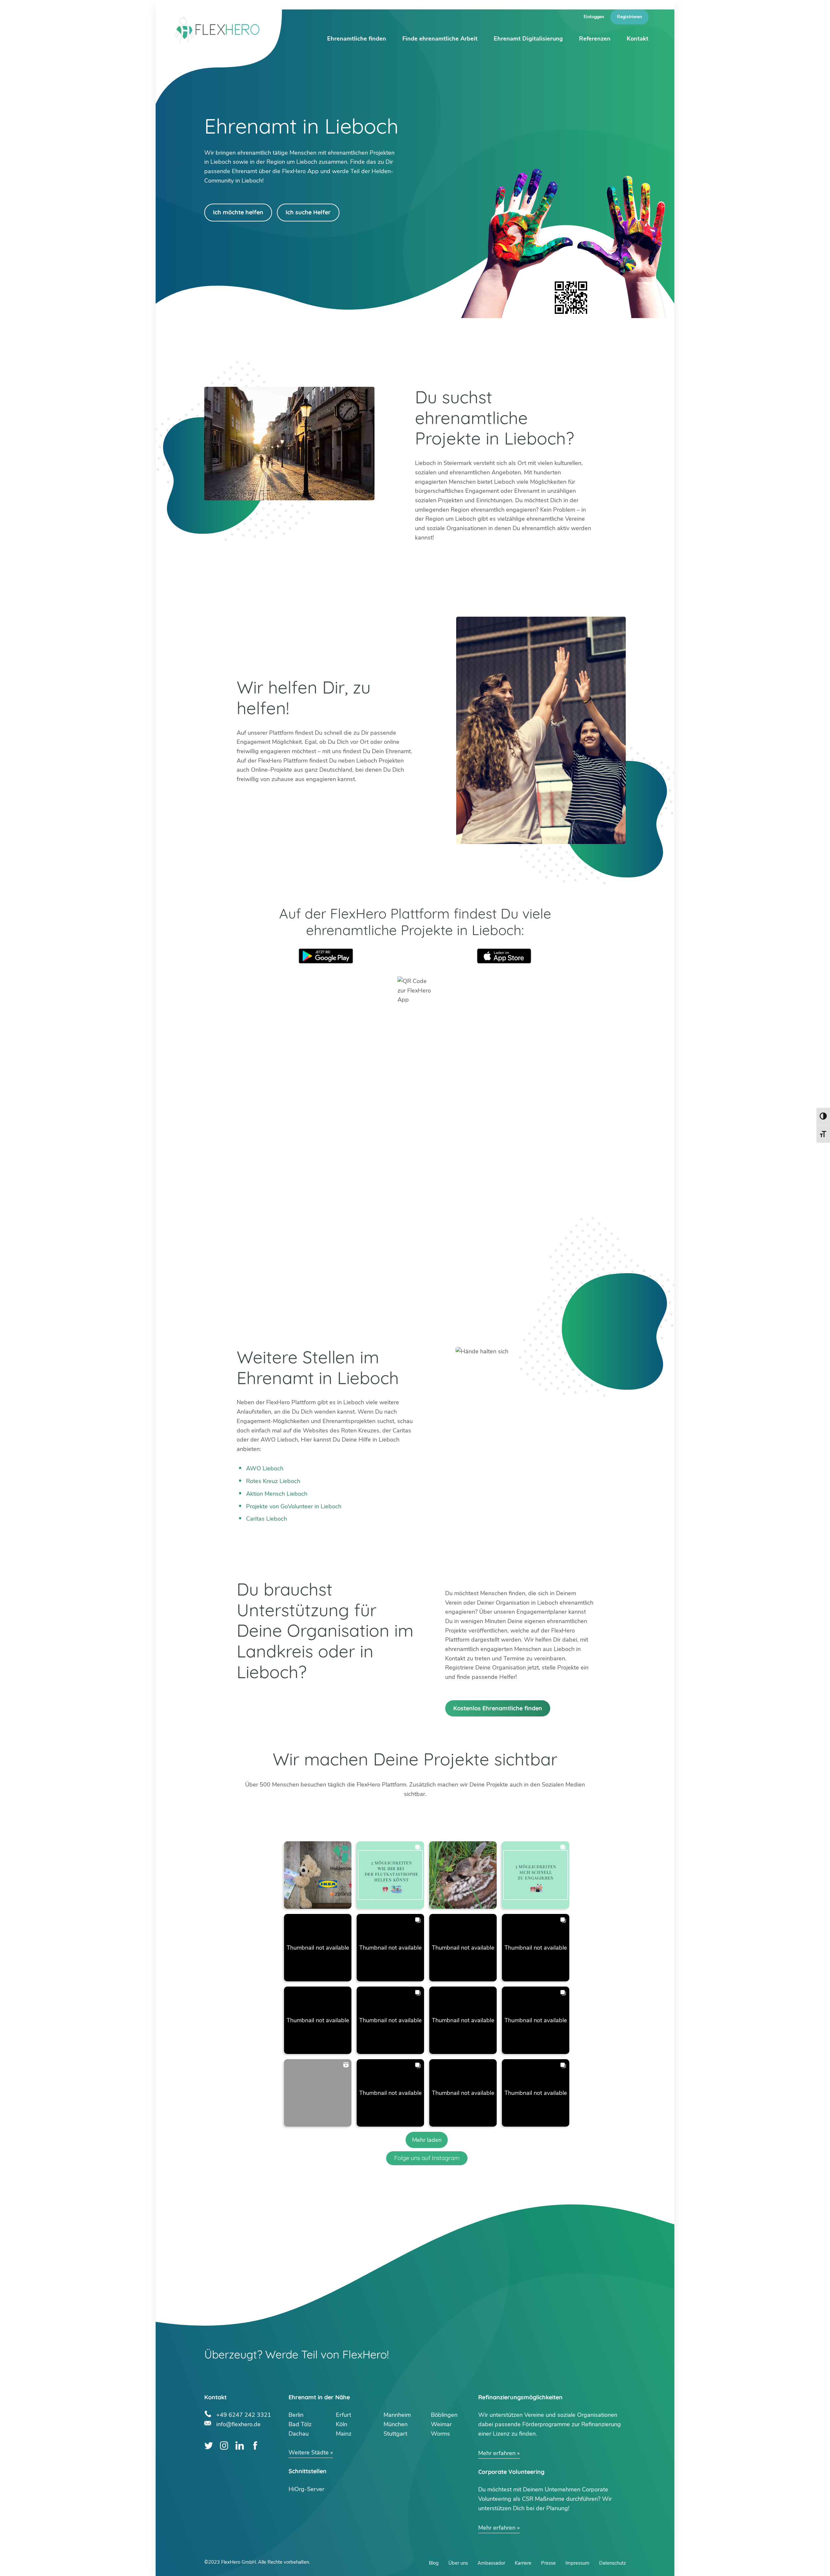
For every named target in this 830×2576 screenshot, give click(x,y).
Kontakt (638, 39)
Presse (548, 2563)
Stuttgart (395, 2434)
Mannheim (397, 2415)
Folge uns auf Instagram (427, 2158)
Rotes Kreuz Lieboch (273, 1481)
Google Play (326, 956)
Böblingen (444, 2415)
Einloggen (594, 17)
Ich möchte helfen (238, 212)
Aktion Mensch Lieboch (277, 1494)
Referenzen (595, 39)
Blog (434, 2563)
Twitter (209, 2445)
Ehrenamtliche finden (357, 39)
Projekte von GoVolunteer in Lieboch (294, 1506)
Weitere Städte (309, 2452)
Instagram (224, 2445)
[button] (318, 1875)
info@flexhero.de (238, 2423)
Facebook (255, 2445)
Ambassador (491, 2563)
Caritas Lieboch (267, 1519)
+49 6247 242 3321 (244, 2414)
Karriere (523, 2563)
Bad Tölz (300, 2424)
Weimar (441, 2424)
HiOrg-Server (306, 2489)
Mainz (344, 2434)
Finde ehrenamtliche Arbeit (440, 39)
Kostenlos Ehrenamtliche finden (498, 1708)
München (396, 2424)
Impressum (577, 2563)
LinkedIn (240, 2445)
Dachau (299, 2434)
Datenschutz (612, 2563)
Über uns (458, 2563)
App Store (504, 956)
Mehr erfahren (497, 2453)
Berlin (296, 2415)
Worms (440, 2434)
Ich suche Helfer (308, 212)
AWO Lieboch (265, 1468)
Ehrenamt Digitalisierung (528, 39)
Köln (342, 2424)
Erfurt (344, 2415)
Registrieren (629, 17)
